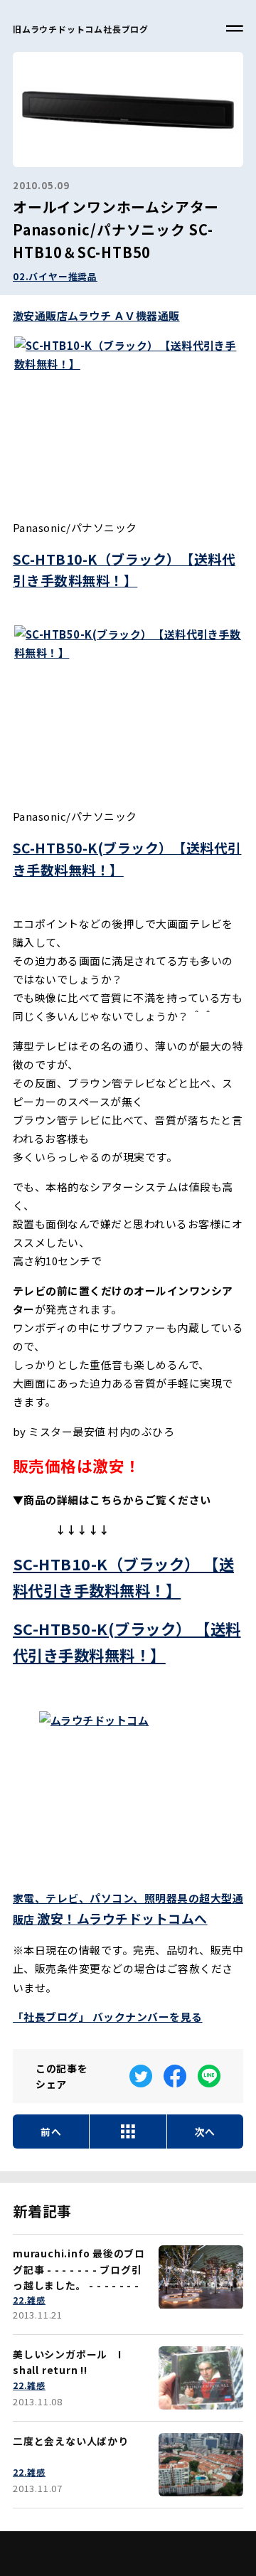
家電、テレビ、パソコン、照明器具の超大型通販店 (128, 1909)
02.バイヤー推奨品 (55, 276)
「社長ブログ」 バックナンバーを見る (108, 2017)
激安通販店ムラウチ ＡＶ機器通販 (96, 315)
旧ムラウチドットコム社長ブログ (81, 29)
